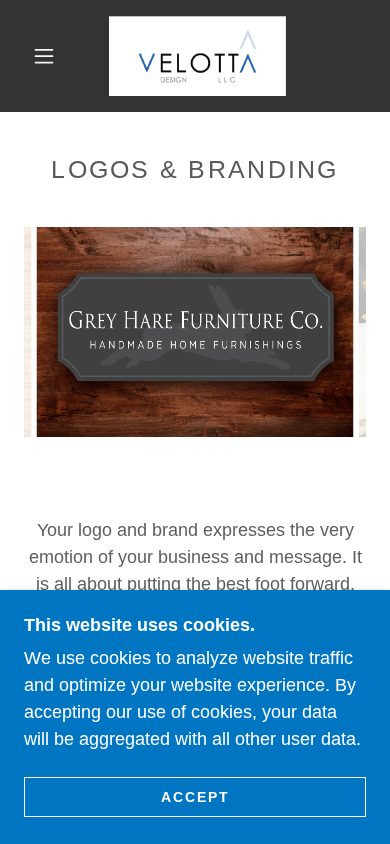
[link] (197, 56)
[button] (44, 56)
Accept (195, 796)
